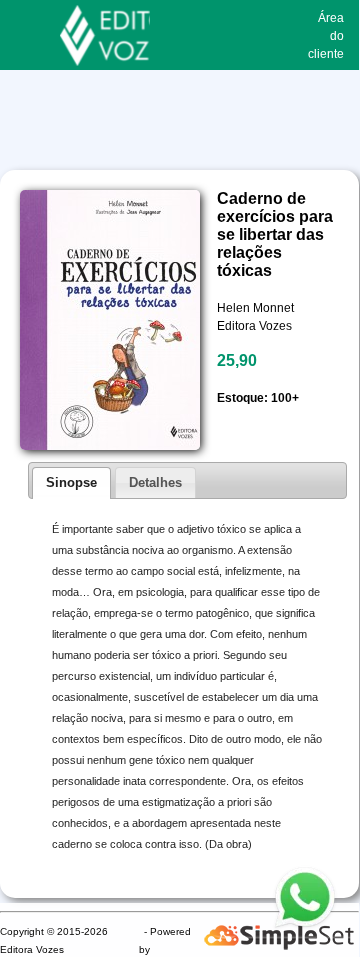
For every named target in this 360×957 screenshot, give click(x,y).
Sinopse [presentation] (71, 482)
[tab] (71, 483)
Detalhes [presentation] (155, 482)
